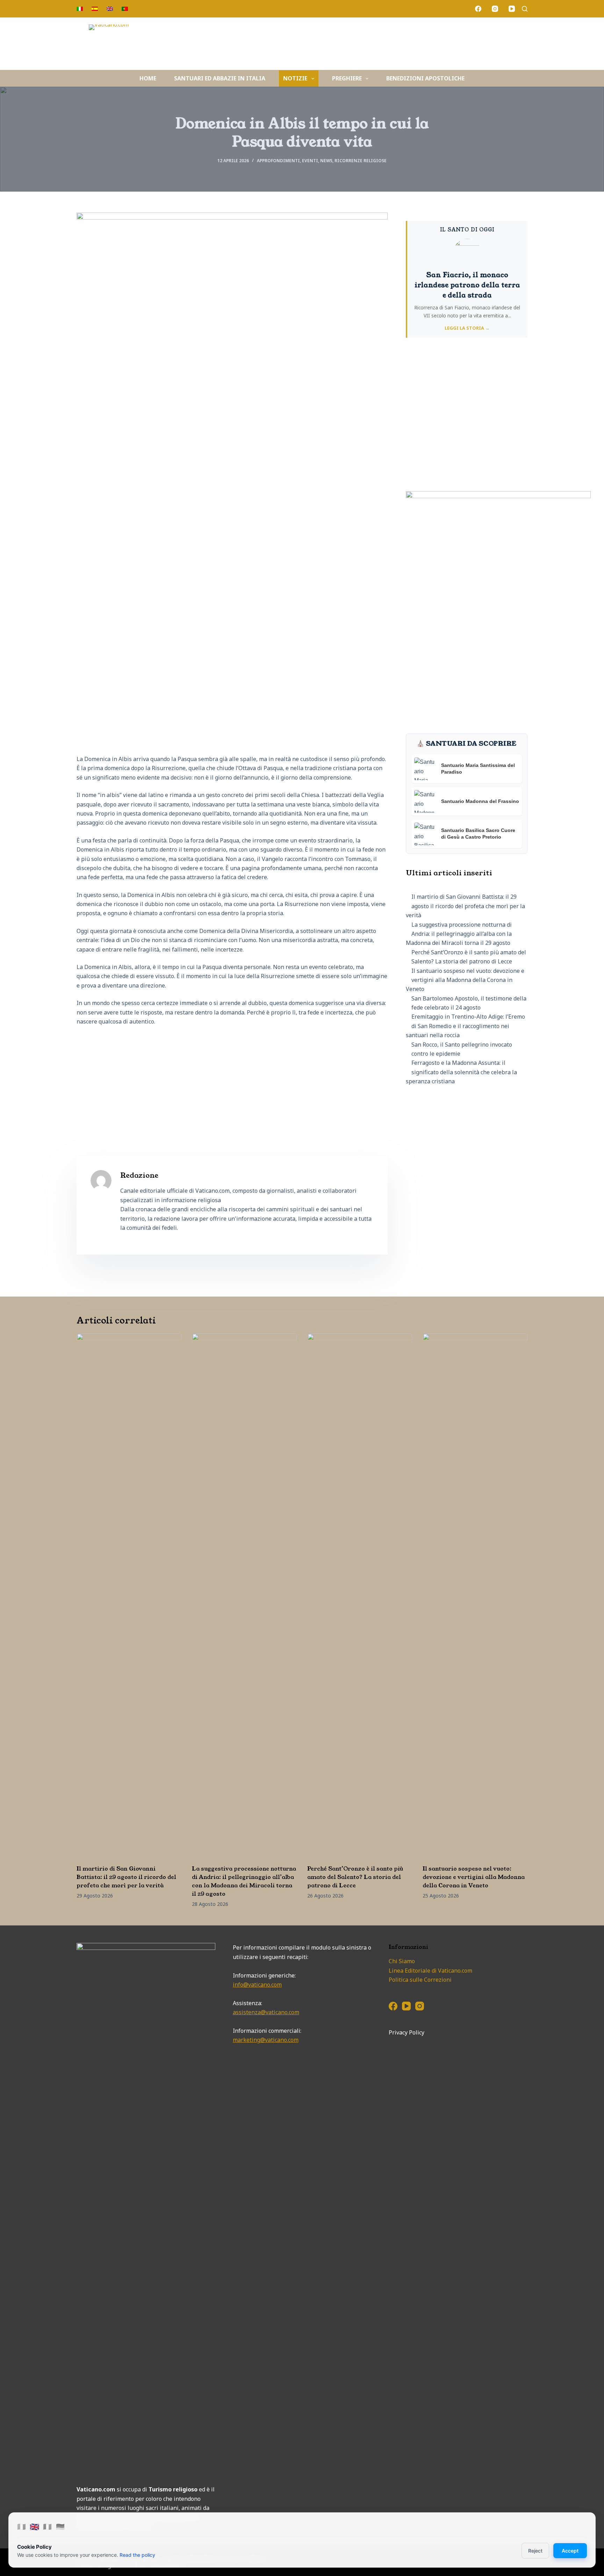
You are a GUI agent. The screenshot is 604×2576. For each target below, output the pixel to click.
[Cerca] (525, 9)
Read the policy (137, 2555)
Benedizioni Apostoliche (425, 78)
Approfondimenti (278, 161)
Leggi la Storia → (467, 328)
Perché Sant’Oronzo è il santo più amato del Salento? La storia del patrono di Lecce (355, 1877)
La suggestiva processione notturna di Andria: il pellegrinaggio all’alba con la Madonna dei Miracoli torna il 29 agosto (459, 934)
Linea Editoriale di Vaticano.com (430, 1971)
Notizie (295, 78)
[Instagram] (495, 9)
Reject (535, 2551)
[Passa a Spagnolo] (95, 9)
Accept (570, 2551)
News (326, 161)
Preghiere (347, 78)
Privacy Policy (407, 2032)
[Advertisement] (232, 1083)
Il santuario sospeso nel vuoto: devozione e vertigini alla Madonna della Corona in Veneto (465, 980)
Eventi (310, 161)
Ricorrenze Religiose (361, 161)
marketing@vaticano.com (266, 2040)
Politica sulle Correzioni (420, 1980)
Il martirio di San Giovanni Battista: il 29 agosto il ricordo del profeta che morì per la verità (465, 906)
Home (148, 78)
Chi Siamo (402, 1961)
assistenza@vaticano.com (266, 2012)
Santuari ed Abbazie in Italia (220, 78)
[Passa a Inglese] (110, 9)
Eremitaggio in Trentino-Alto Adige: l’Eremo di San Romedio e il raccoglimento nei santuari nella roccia (465, 1026)
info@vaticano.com (257, 1985)
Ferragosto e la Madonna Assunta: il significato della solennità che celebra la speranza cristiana (461, 1072)
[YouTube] (512, 9)
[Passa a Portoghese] (125, 9)
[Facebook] (478, 9)
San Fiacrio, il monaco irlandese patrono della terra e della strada (467, 285)
